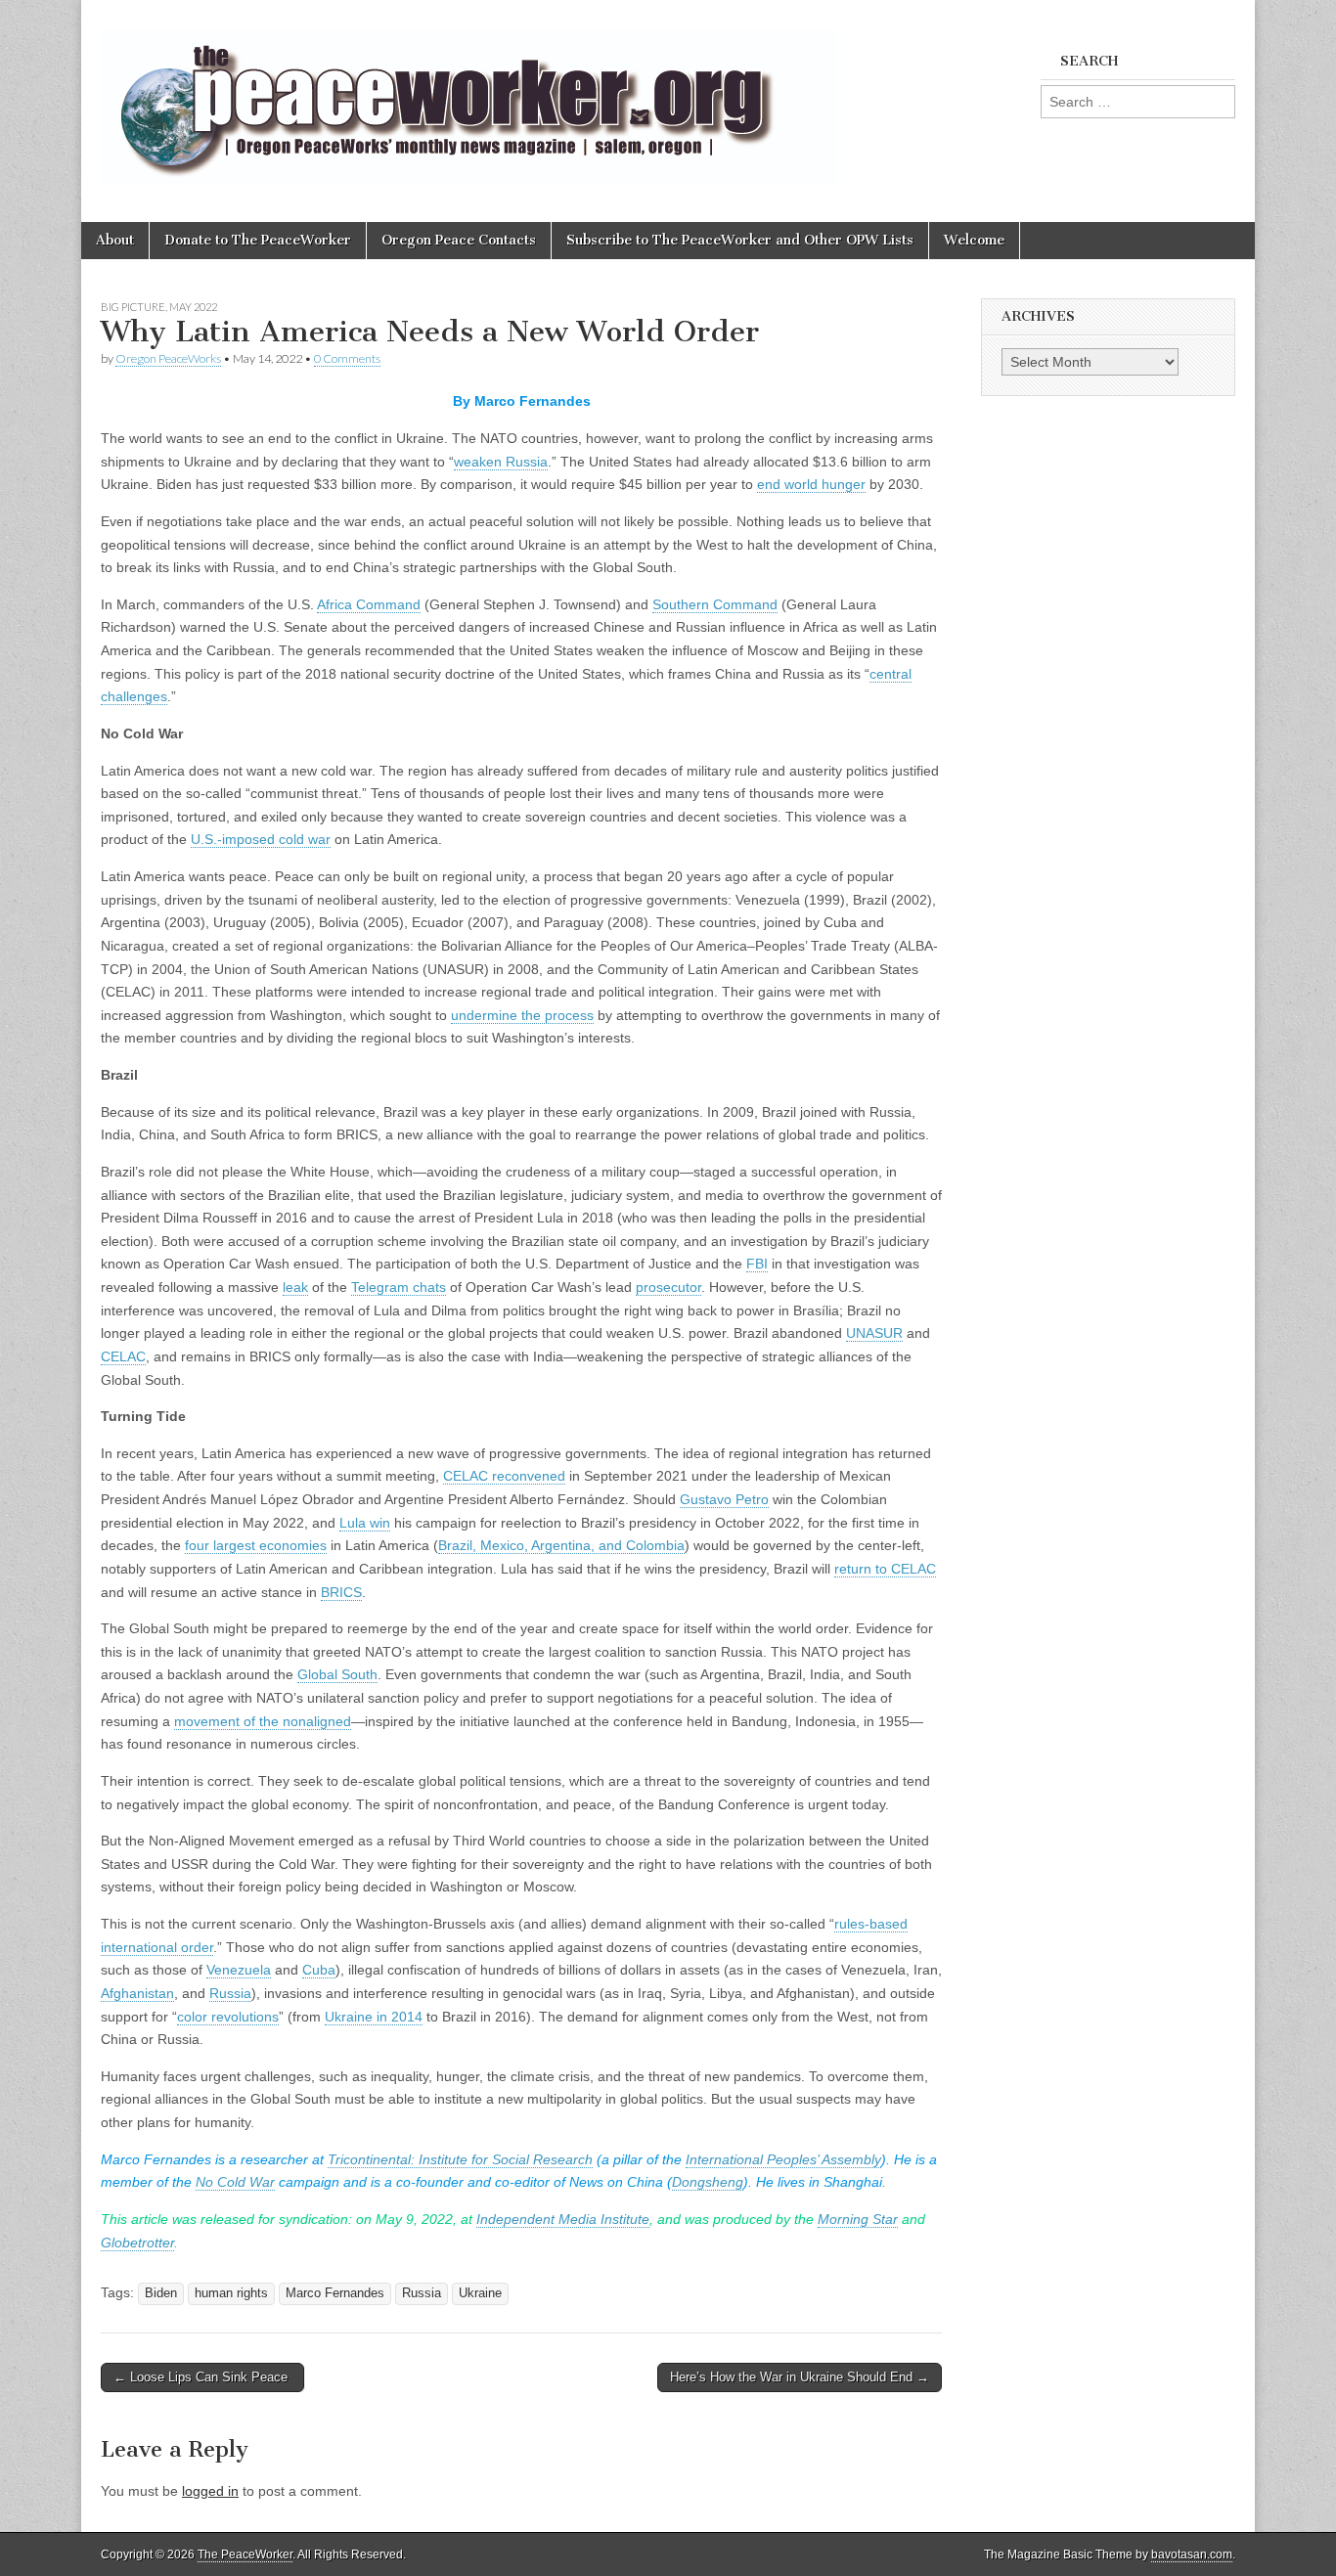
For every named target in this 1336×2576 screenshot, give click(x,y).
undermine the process (522, 1015)
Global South (337, 1674)
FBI (757, 1264)
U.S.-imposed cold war (261, 839)
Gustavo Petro (724, 1499)
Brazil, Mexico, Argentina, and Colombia (561, 1545)
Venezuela (239, 1970)
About (115, 240)
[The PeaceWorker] (469, 96)
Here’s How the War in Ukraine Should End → (800, 2377)
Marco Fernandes (335, 2293)
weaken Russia (501, 462)
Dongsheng (708, 2182)
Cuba (319, 1970)
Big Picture (133, 307)
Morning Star (858, 2219)
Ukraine (480, 2293)
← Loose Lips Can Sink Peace (202, 2377)
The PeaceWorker (245, 2554)
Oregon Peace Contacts (459, 240)
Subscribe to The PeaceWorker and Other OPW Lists (740, 240)
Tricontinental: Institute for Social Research (460, 2159)
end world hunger (811, 484)
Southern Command (715, 604)
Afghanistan (137, 1993)
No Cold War (235, 2182)
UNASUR (874, 1333)
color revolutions (228, 2017)
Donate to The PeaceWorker (258, 240)
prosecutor (668, 1287)
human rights (231, 2293)
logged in (210, 2491)
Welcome (974, 240)
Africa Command (369, 604)
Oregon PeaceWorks (168, 358)
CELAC (123, 1356)
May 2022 (193, 307)
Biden (161, 2293)
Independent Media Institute (563, 2219)
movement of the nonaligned (263, 1721)
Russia (230, 1993)
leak (295, 1287)
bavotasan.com (1192, 2554)
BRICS (341, 1592)
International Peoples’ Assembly (783, 2159)
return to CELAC (885, 1569)
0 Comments (347, 358)
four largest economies (256, 1545)
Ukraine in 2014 (374, 2017)
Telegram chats (399, 1287)
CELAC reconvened (504, 1476)
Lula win (365, 1523)
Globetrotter (137, 2243)
